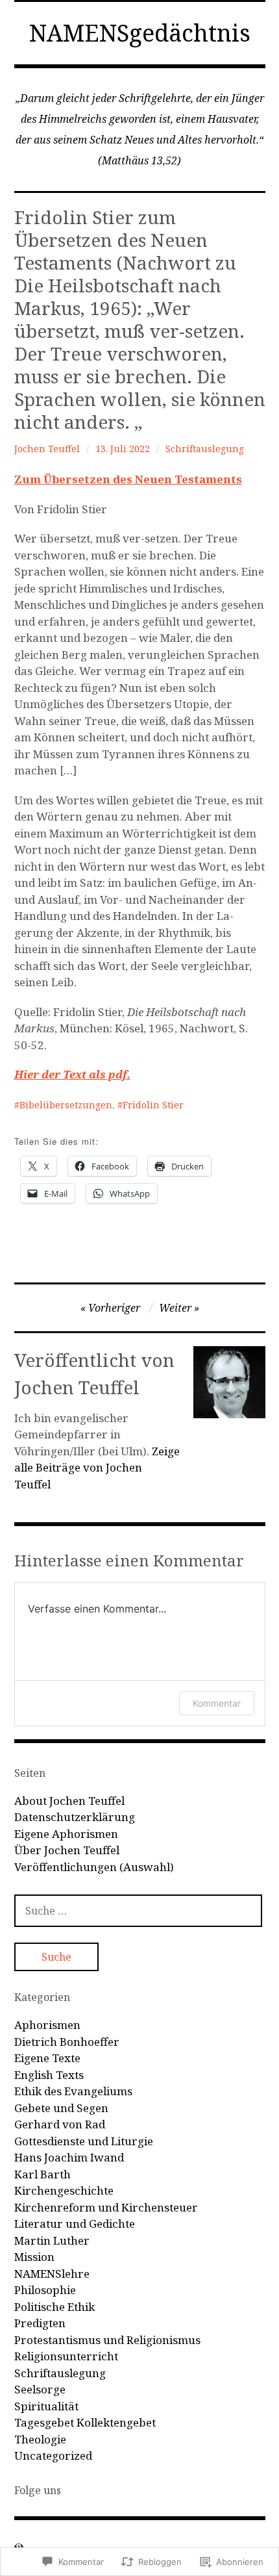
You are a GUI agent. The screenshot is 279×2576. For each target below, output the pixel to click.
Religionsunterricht (66, 2356)
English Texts (49, 2075)
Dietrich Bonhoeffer (67, 2042)
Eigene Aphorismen (66, 1834)
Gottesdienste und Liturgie (84, 2141)
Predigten (40, 2323)
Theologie (40, 2439)
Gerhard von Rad (60, 2124)
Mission (34, 2257)
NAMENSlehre (52, 2274)
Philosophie (45, 2290)
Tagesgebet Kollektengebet (85, 2422)
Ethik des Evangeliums (73, 2091)
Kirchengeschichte (64, 2190)
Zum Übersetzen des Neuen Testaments (128, 479)
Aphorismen (47, 2025)
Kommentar (217, 1703)
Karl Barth (42, 2174)
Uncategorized (53, 2455)
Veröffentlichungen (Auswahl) (94, 1867)
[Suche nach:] (138, 1910)
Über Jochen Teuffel (67, 1850)
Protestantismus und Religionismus (107, 2340)
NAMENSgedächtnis (140, 33)
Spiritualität (46, 2406)
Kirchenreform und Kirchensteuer (106, 2207)
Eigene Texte (47, 2058)
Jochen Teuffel (47, 449)
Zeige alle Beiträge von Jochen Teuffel (97, 1468)
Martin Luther (52, 2240)
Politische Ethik (55, 2307)
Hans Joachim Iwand (69, 2157)
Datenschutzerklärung (75, 1817)
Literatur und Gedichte (75, 2224)
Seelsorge (40, 2389)
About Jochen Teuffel (69, 1801)
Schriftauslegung (205, 449)
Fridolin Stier (153, 1105)
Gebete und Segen (61, 2108)
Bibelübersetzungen (66, 1105)
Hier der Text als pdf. (72, 1074)
